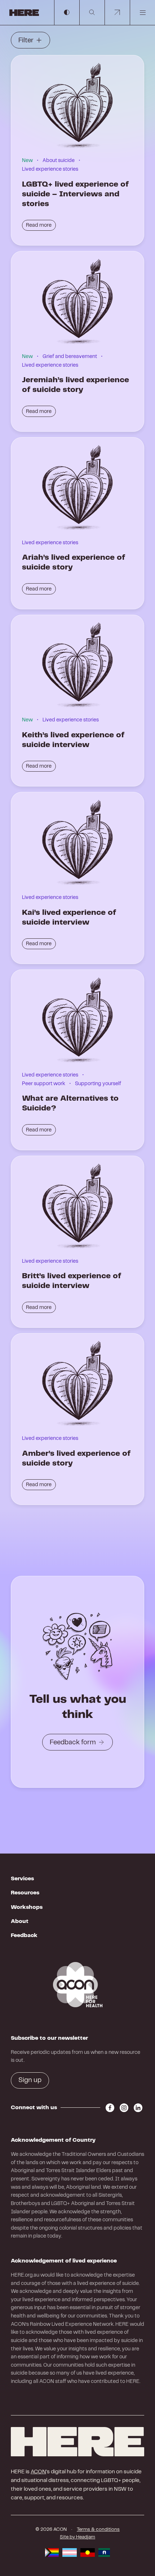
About (20, 1921)
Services (22, 1879)
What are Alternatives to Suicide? (70, 1103)
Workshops (27, 1907)
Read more (39, 225)
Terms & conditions (98, 2530)
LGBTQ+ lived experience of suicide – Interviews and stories (75, 194)
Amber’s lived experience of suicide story (76, 1458)
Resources (25, 1893)
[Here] (77, 2442)
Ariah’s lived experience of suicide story (74, 562)
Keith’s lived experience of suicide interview (73, 740)
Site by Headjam (77, 2537)
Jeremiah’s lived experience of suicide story (76, 385)
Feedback (24, 1935)
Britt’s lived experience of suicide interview (72, 1281)
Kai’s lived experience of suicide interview (69, 918)
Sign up (30, 2080)
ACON (38, 2472)
